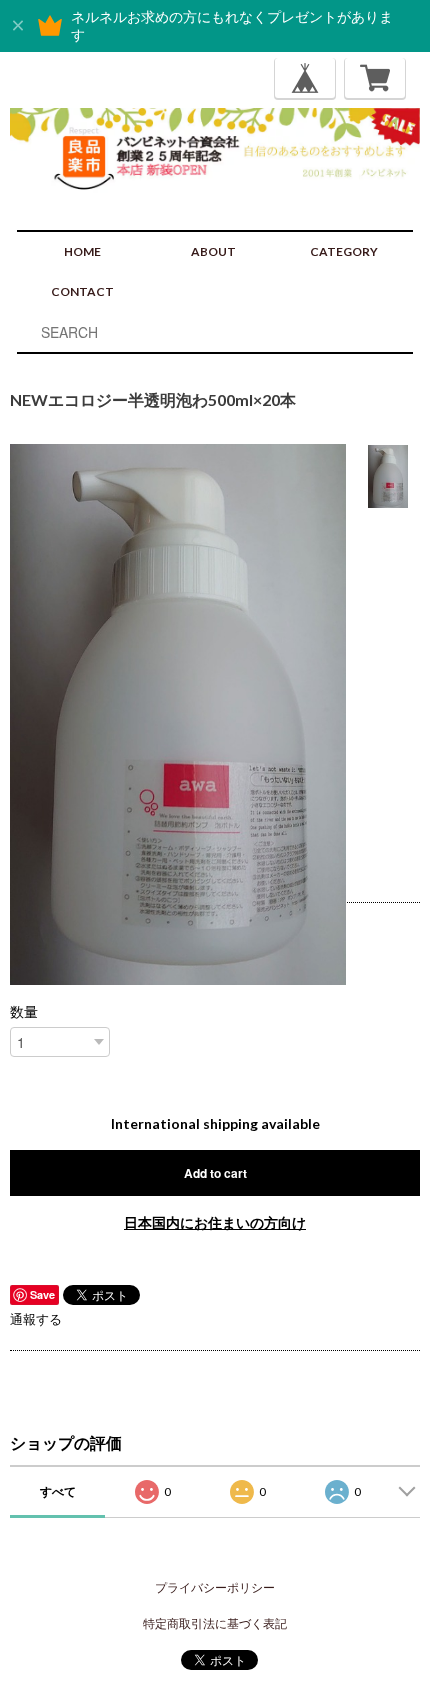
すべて (58, 1491)
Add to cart (215, 1173)
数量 (24, 1012)
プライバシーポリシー (215, 1587)
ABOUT (213, 251)
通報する (36, 1319)
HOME (82, 251)
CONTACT (82, 291)
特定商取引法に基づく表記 (215, 1623)
